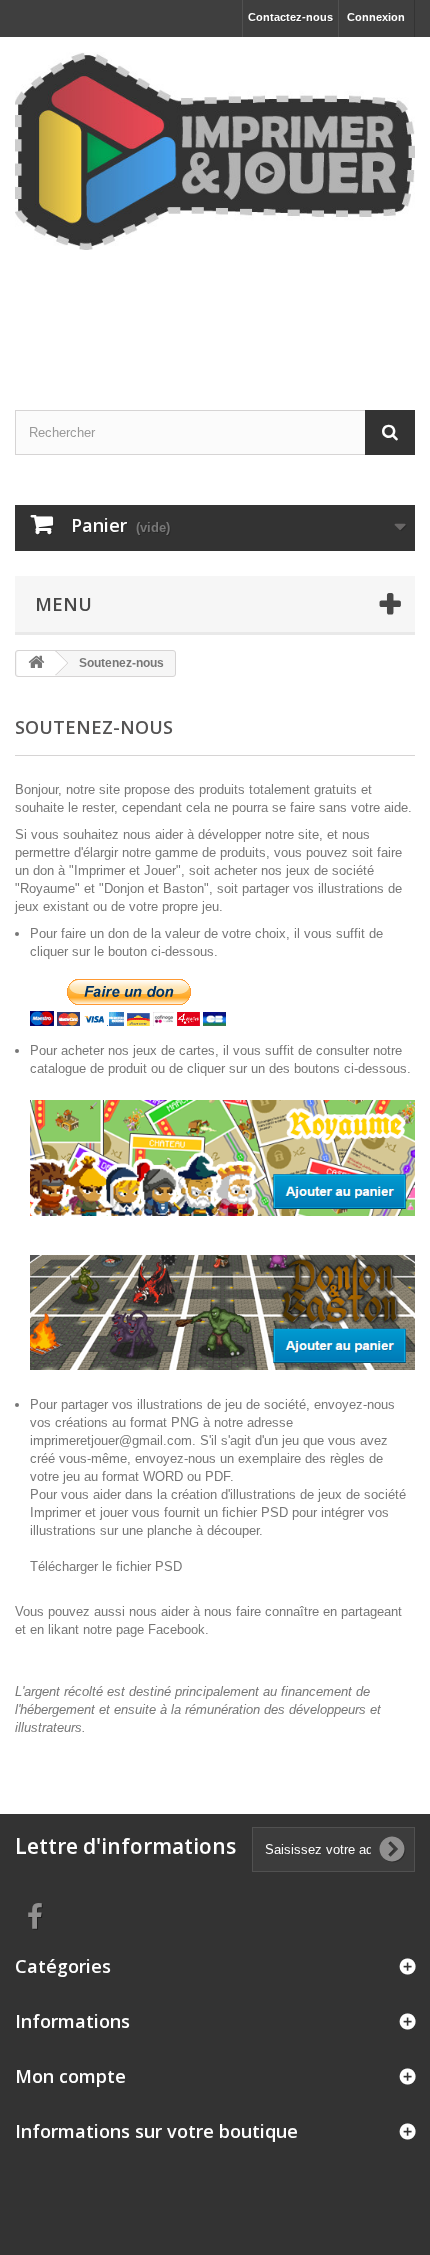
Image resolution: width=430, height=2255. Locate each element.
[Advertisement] (215, 310)
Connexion (376, 17)
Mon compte (70, 2076)
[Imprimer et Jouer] (215, 151)
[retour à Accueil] (36, 663)
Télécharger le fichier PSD (106, 1566)
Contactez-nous (290, 17)
